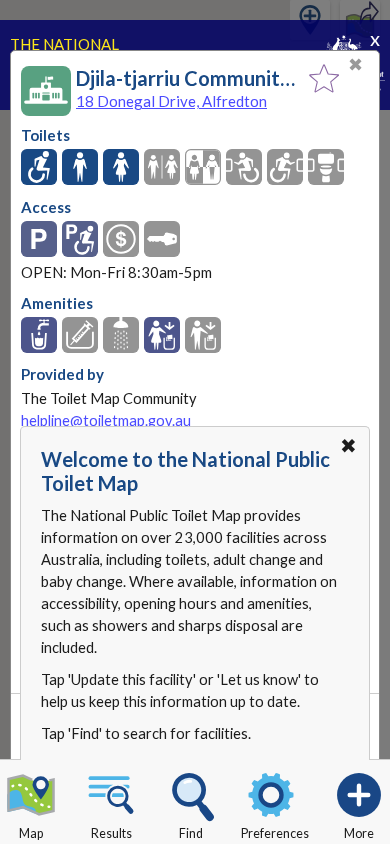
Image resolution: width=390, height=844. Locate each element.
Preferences (275, 833)
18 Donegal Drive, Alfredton (171, 101)
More (359, 833)
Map (31, 833)
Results (111, 833)
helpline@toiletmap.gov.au (106, 420)
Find (191, 833)
